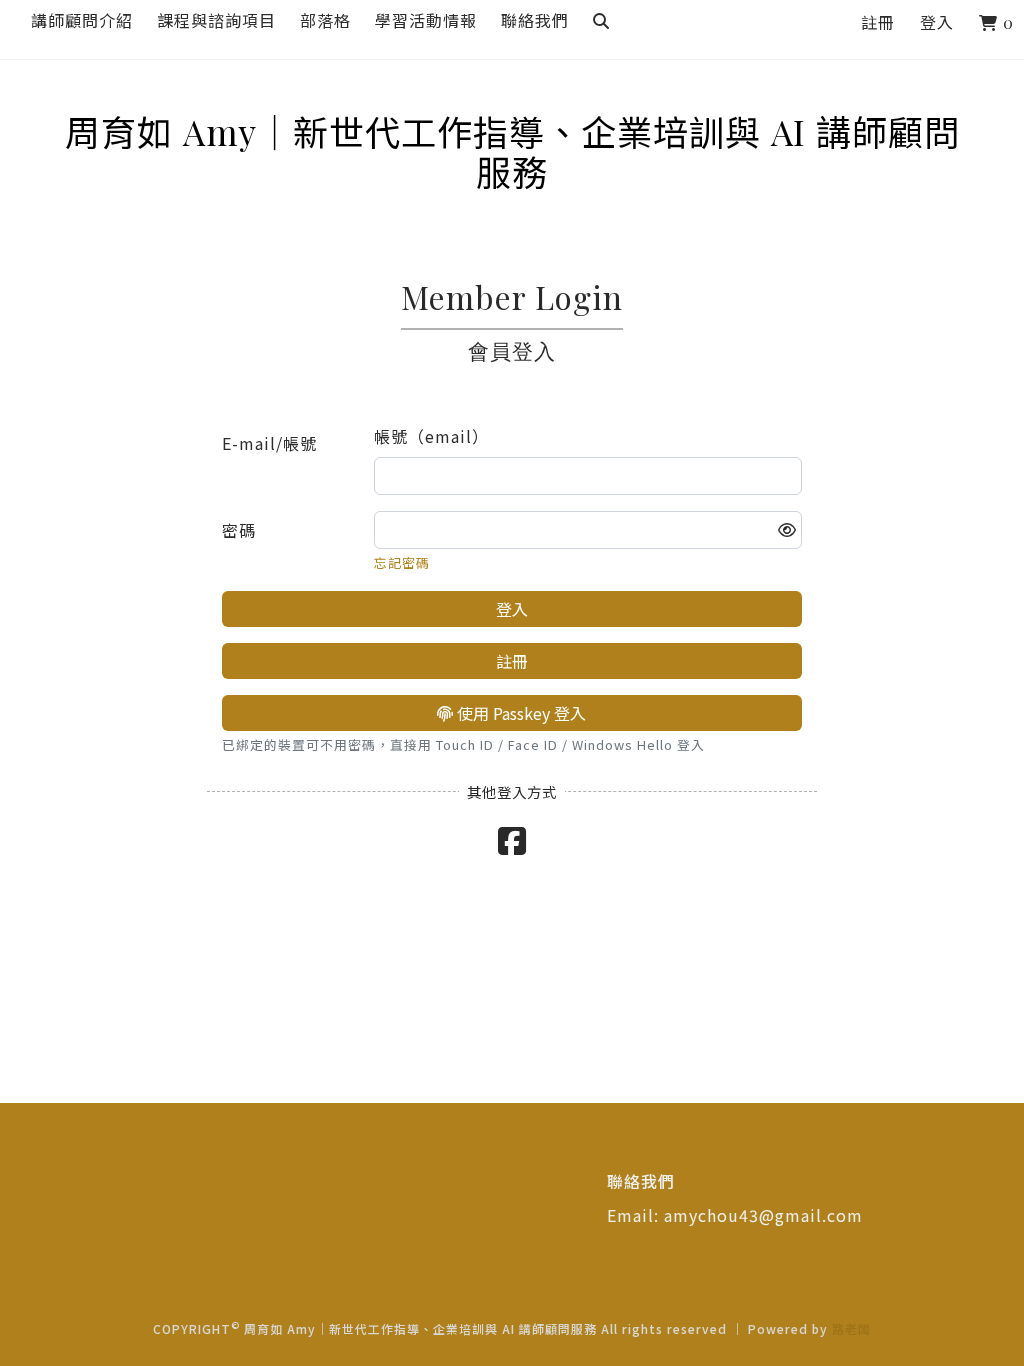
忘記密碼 (402, 562)
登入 (937, 22)
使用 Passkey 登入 (519, 713)
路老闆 (851, 1328)
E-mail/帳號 (269, 443)
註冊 (878, 22)
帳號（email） (431, 436)
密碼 (239, 530)
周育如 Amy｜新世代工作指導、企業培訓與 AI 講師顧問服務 (512, 132)
